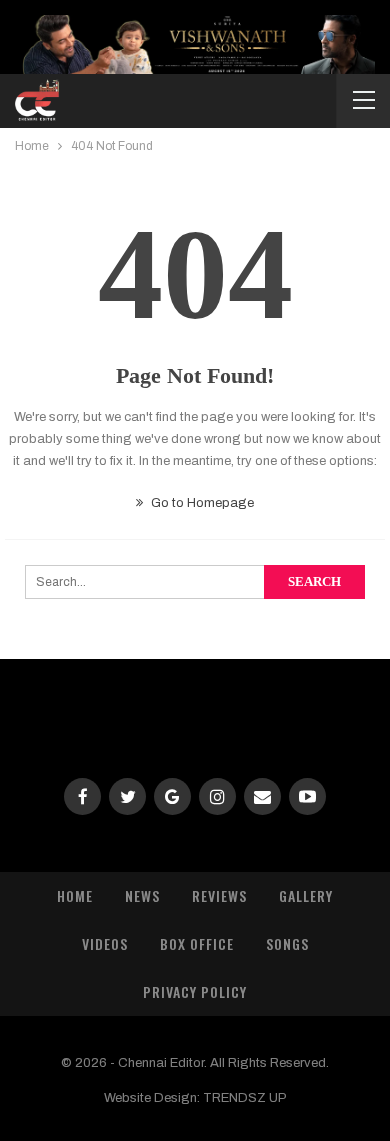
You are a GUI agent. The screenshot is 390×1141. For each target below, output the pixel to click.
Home (75, 895)
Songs (287, 943)
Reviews (219, 895)
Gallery (306, 895)
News (142, 895)
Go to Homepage (201, 503)
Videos (105, 943)
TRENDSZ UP (245, 1098)
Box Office (197, 943)
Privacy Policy (195, 991)
